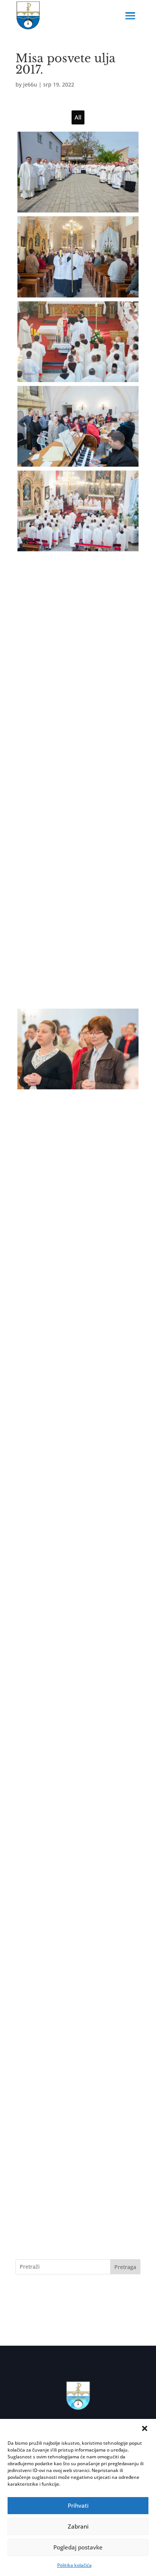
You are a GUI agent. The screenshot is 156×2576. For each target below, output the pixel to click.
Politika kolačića (74, 2565)
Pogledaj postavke (78, 2547)
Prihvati (78, 2505)
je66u (30, 84)
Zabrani (78, 2526)
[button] (145, 2428)
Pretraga (125, 2267)
